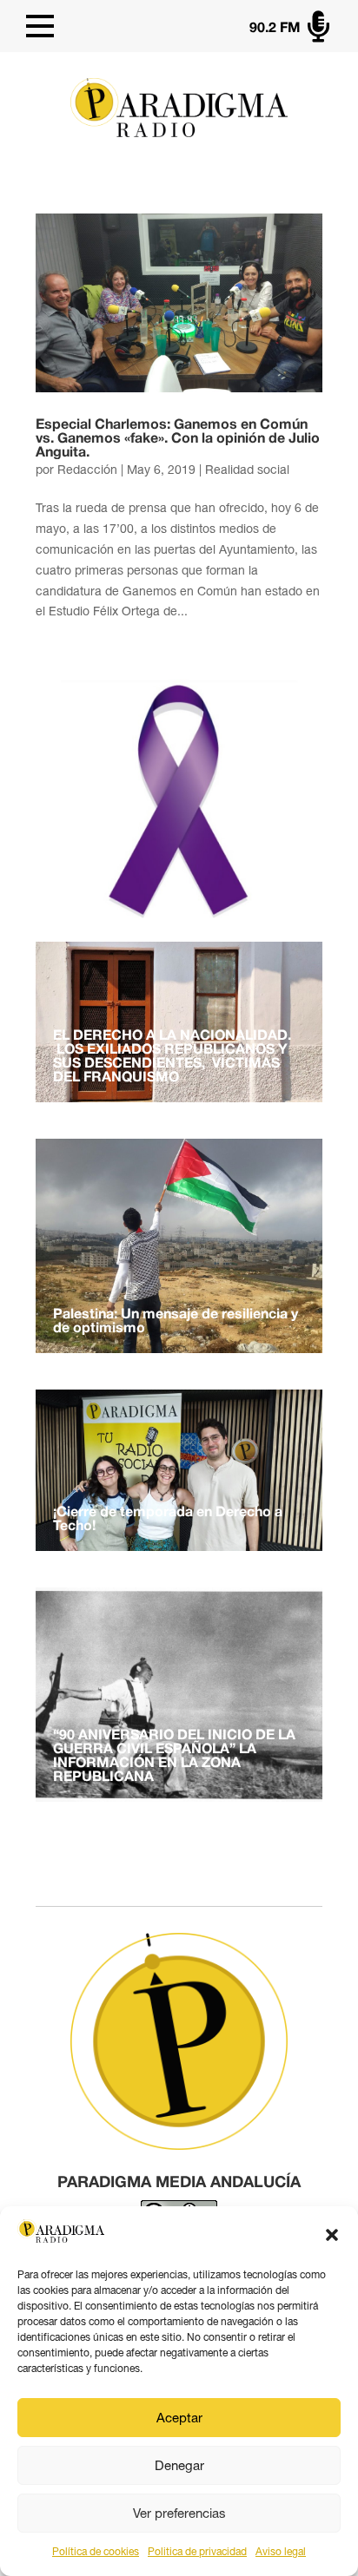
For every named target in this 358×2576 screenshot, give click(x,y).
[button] (332, 2235)
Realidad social (247, 470)
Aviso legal (281, 2552)
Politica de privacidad (197, 2552)
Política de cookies (96, 2552)
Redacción (87, 470)
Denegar (179, 2465)
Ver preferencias (179, 2513)
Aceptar (179, 2418)
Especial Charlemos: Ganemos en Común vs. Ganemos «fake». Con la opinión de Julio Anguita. (178, 439)
